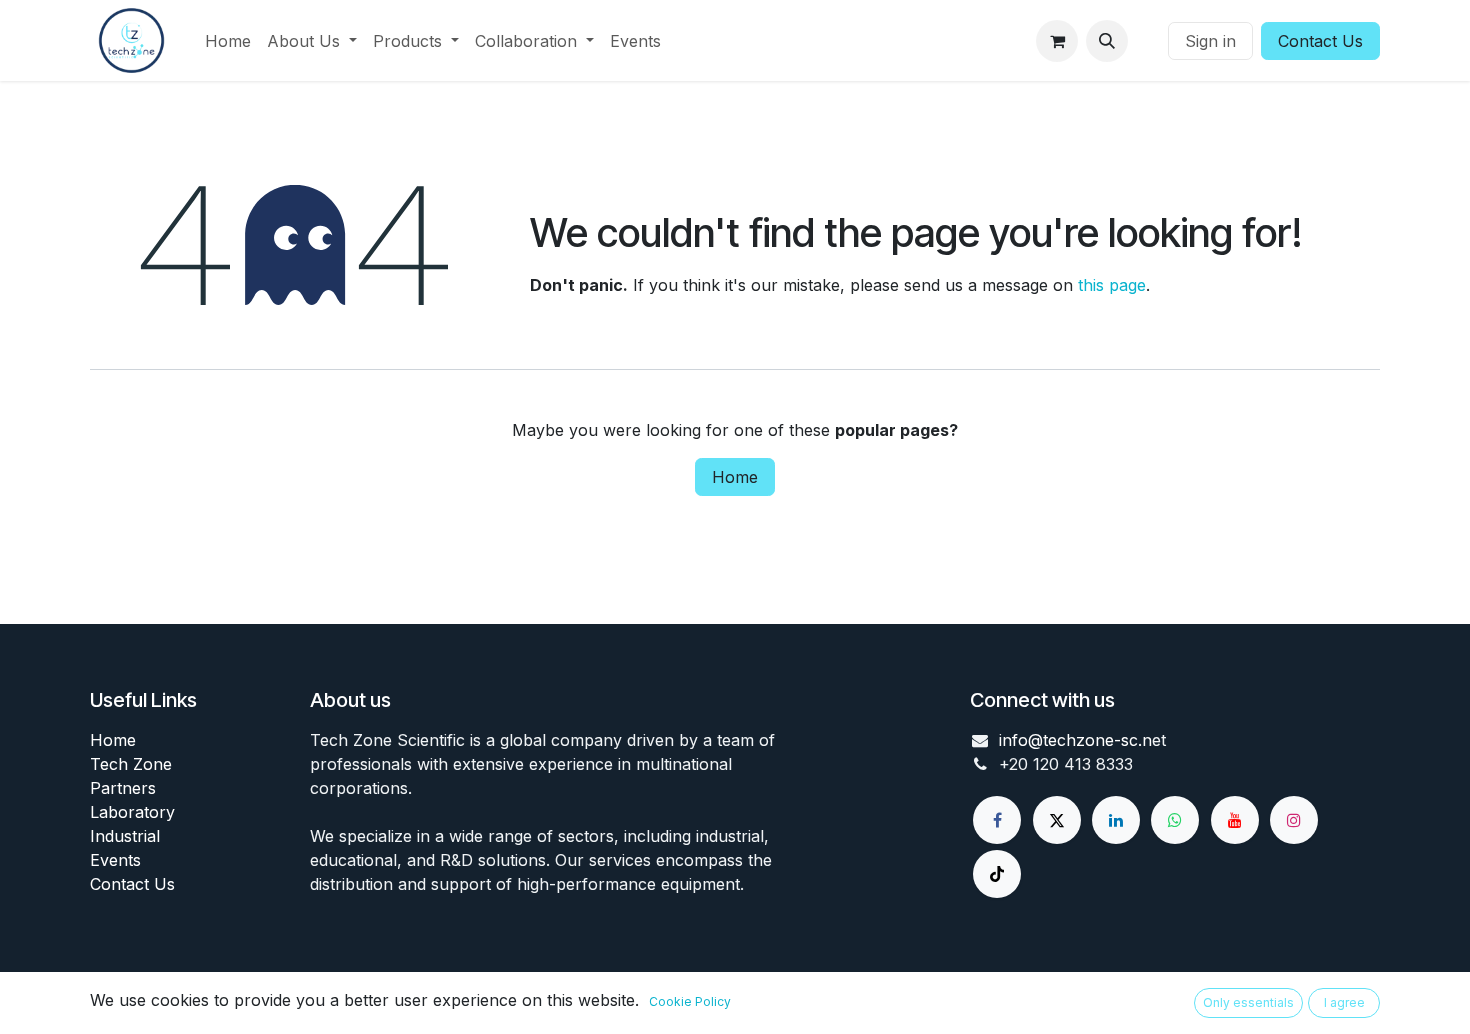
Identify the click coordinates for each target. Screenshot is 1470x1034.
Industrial (125, 836)
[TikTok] (997, 874)
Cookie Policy (690, 1001)
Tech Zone (131, 764)
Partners (123, 788)
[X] (1057, 820)
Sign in (1210, 41)
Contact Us (1320, 41)
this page (1112, 285)
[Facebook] (997, 820)
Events (115, 860)
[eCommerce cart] (1057, 41)
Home (735, 477)
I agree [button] (1344, 1002)
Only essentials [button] (1248, 1002)
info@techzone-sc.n (1075, 740)
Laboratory (132, 812)
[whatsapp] (1175, 820)
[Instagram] (1294, 820)
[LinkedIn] (1116, 820)
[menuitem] (228, 41)
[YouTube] (1235, 820)
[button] (1107, 41)
